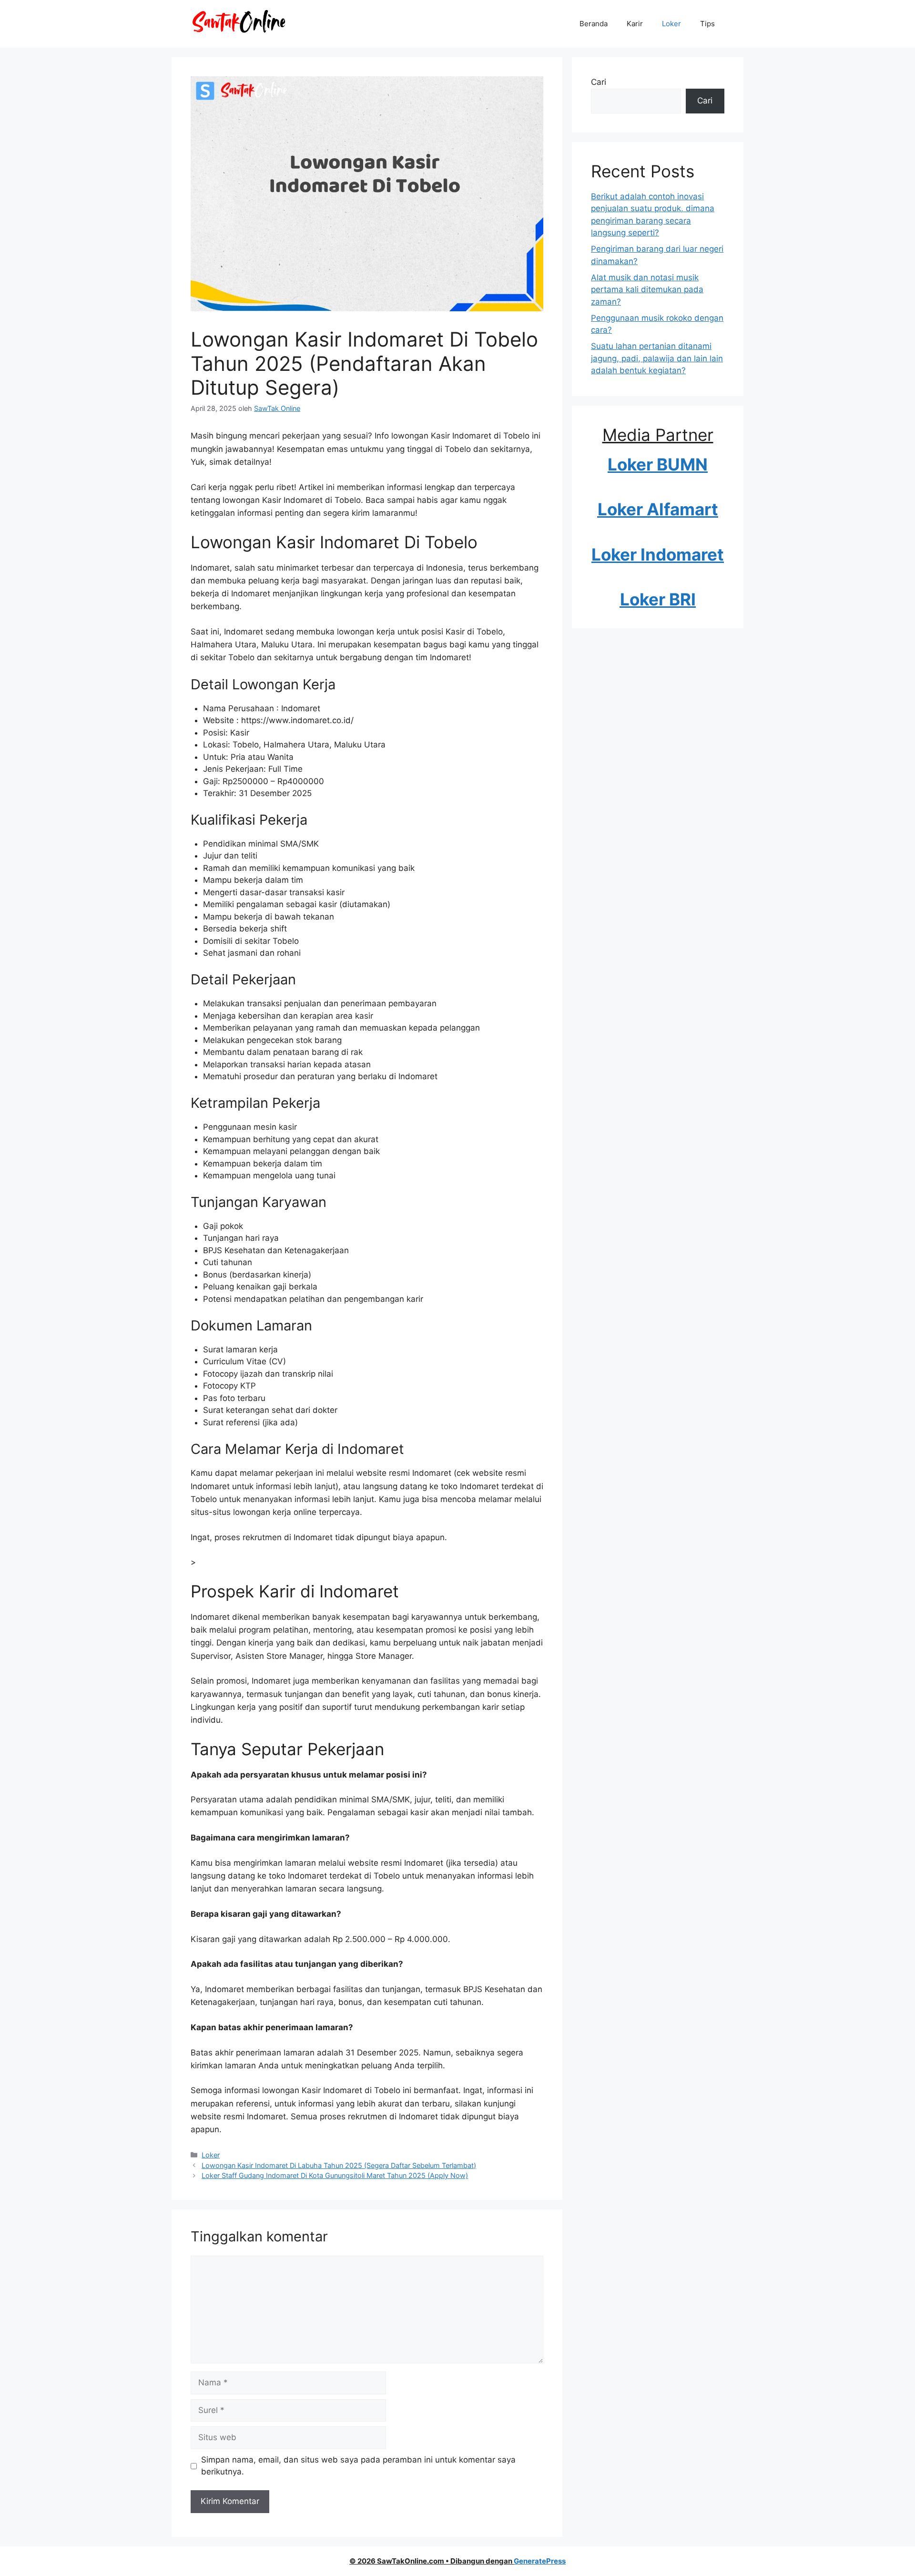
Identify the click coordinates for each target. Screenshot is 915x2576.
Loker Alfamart (658, 509)
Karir (635, 24)
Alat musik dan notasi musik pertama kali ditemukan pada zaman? (647, 290)
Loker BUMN (658, 464)
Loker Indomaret (658, 554)
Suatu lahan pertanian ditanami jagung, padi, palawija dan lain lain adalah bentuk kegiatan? (657, 358)
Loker (671, 24)
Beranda (594, 24)
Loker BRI (658, 599)
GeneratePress (540, 2561)
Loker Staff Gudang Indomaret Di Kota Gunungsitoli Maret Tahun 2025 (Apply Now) (335, 2175)
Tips (707, 24)
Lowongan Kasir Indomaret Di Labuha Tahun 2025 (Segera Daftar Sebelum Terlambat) (339, 2165)
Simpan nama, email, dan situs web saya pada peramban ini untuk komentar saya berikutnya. (358, 2466)
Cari (599, 82)
